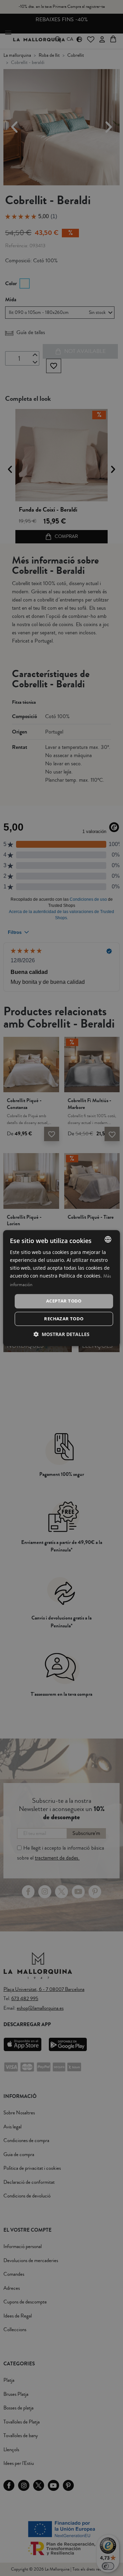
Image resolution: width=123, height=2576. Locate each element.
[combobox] (108, 1239)
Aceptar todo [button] (64, 1301)
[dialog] (61, 1288)
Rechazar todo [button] (64, 1319)
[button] (61, 1334)
